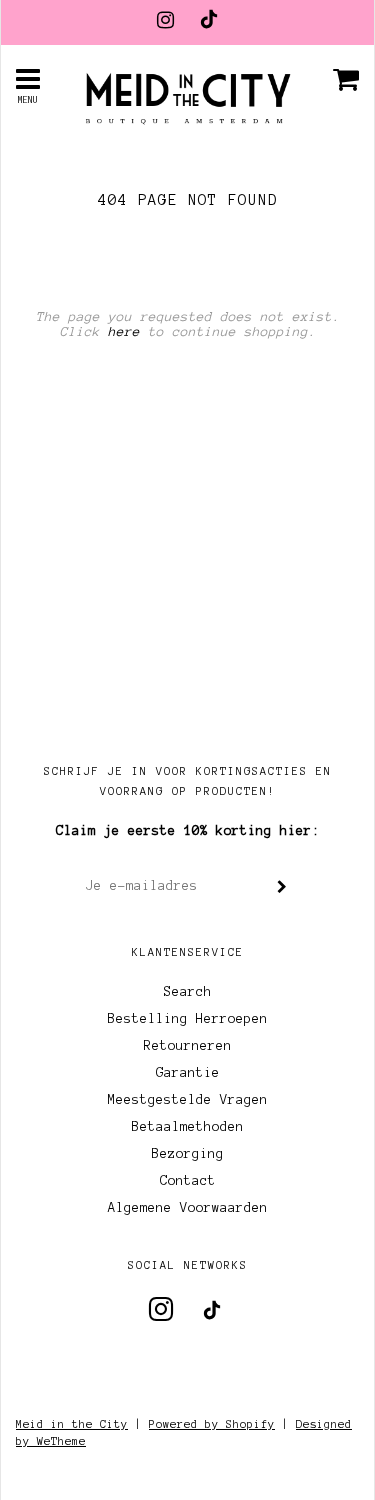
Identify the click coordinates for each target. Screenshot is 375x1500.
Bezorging (188, 1154)
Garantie (188, 1073)
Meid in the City (72, 1424)
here (124, 332)
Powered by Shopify (212, 1424)
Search (188, 992)
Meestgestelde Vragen (188, 1100)
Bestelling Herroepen (188, 1019)
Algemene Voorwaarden (188, 1208)
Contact (188, 1181)
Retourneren (188, 1046)
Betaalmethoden (188, 1127)
